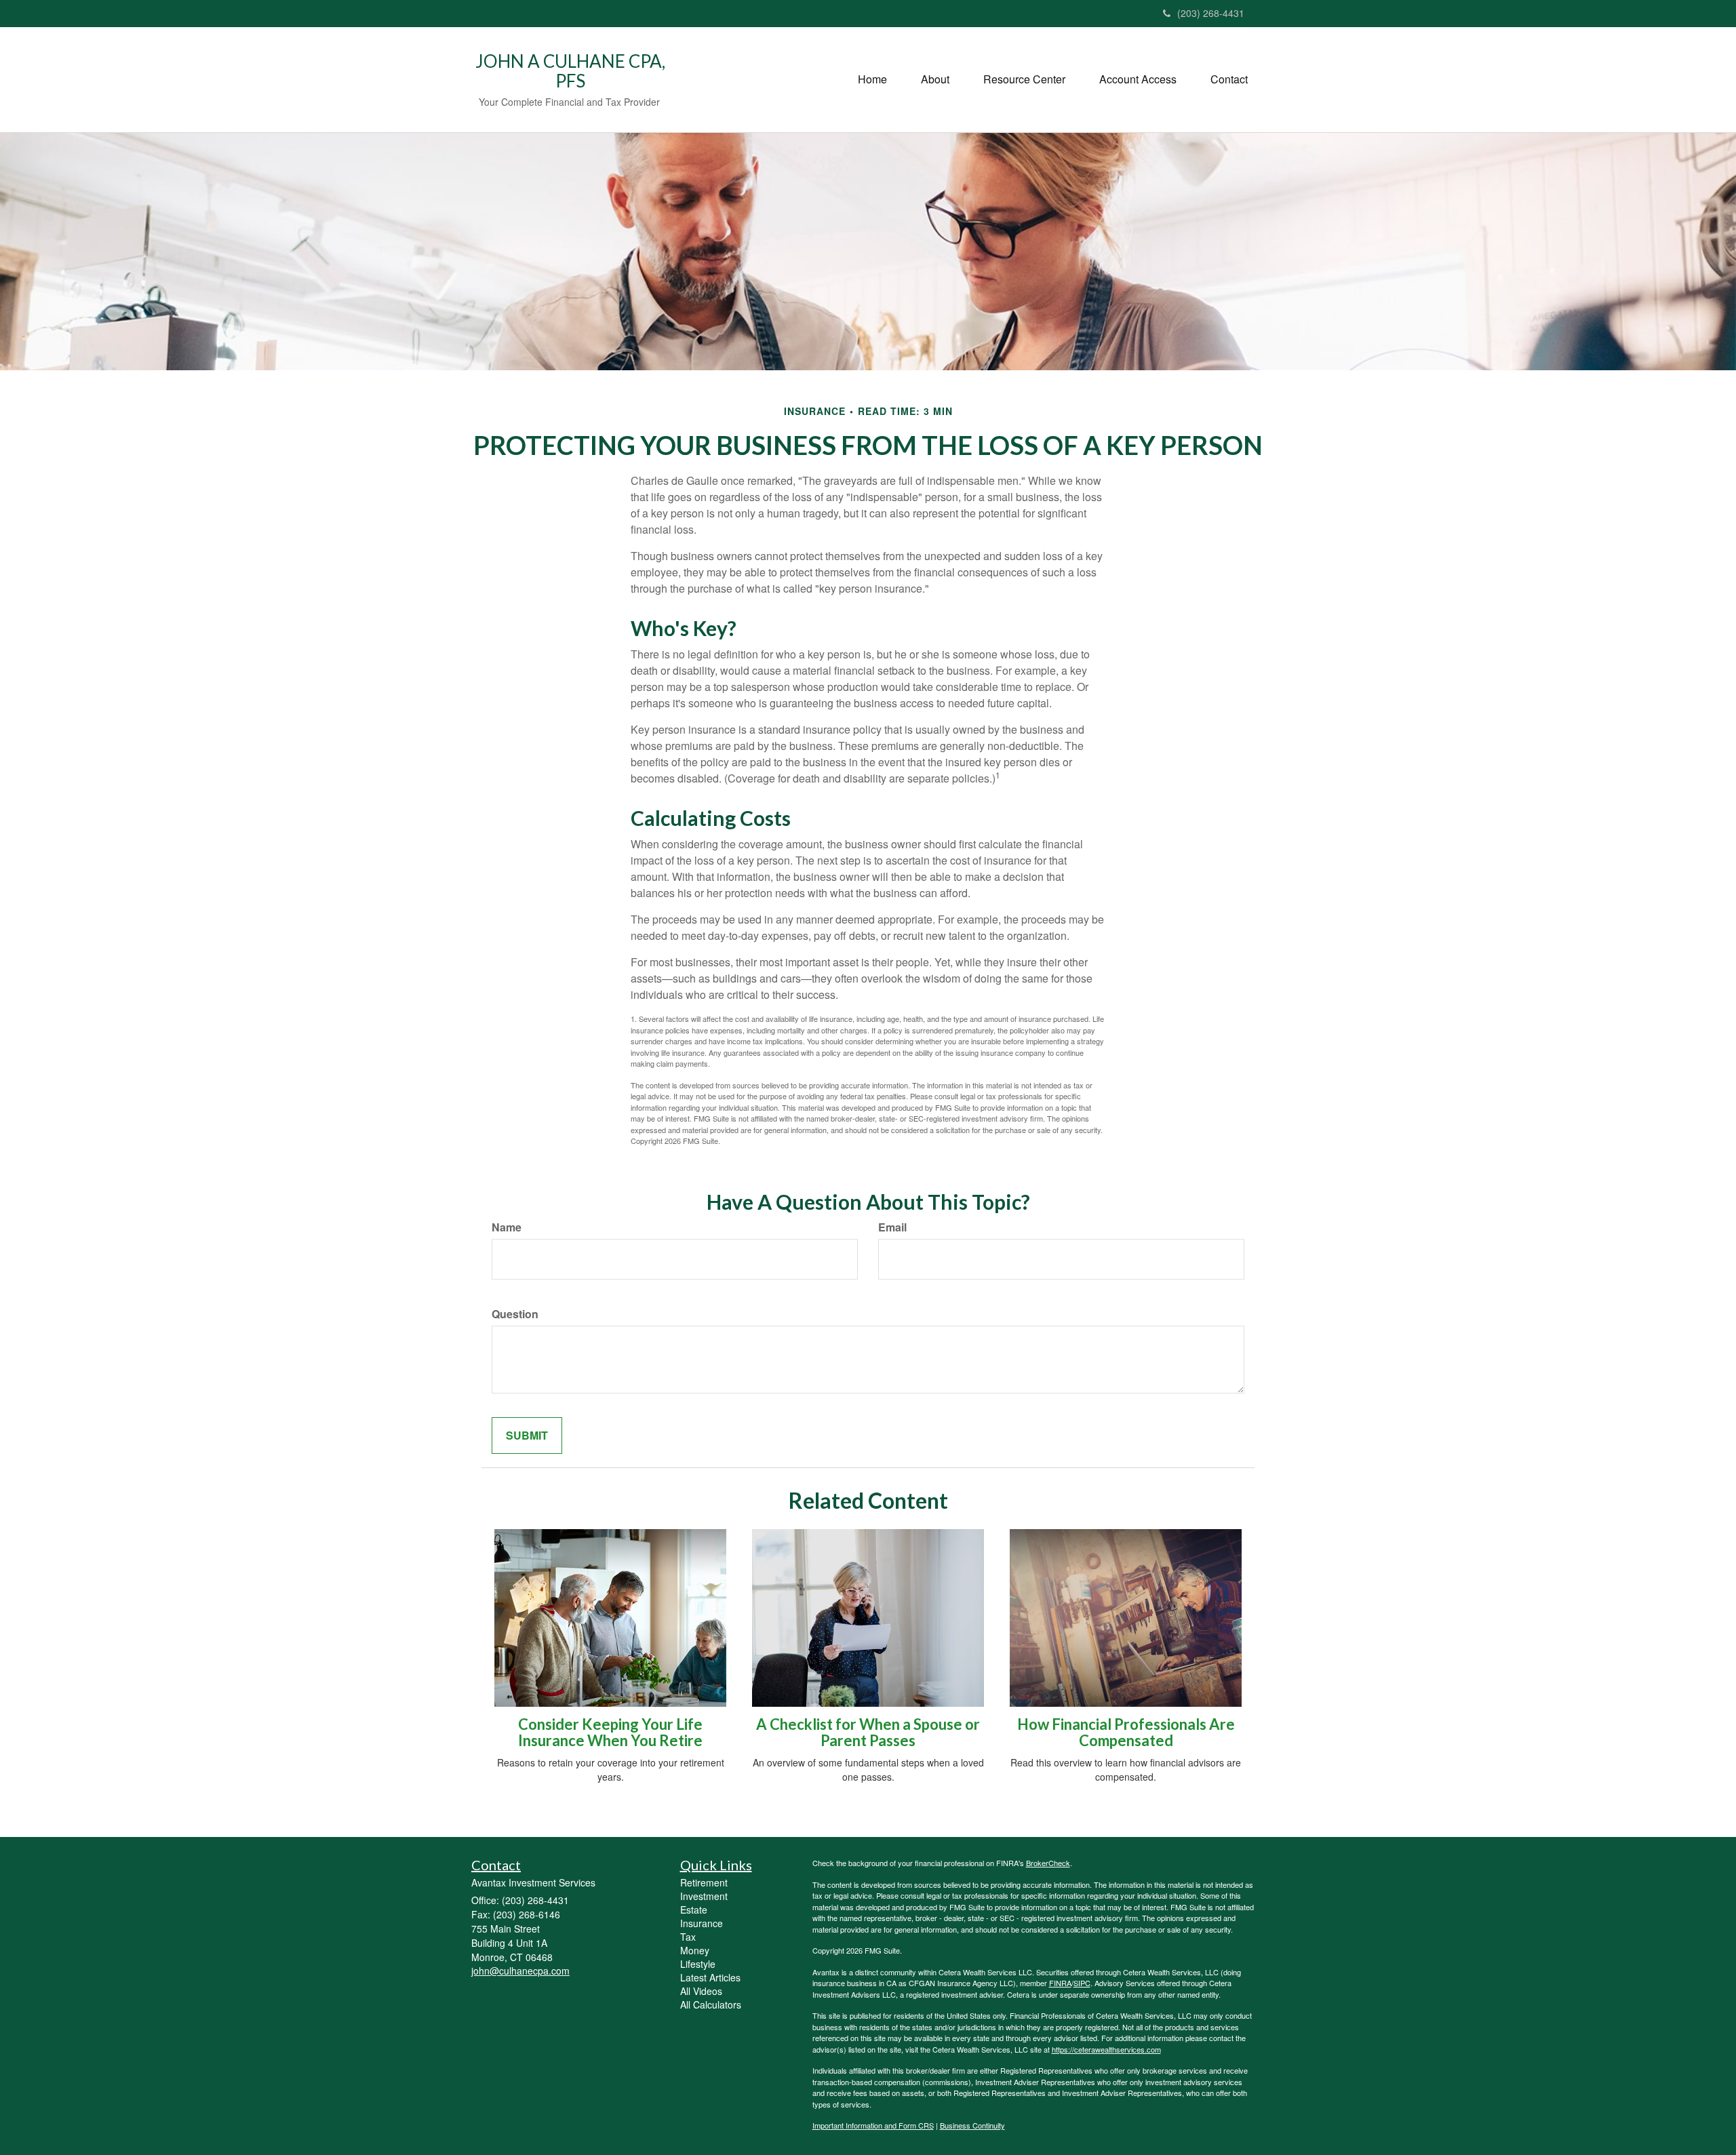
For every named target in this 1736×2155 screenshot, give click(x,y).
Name (507, 1227)
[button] (935, 79)
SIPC (1082, 1983)
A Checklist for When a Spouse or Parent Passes (868, 1732)
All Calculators (711, 2004)
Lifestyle (698, 1964)
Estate (694, 1910)
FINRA (1060, 1983)
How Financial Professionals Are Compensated (1126, 1732)
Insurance (702, 1923)
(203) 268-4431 (1211, 13)
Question (515, 1314)
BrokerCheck (1048, 1863)
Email (892, 1227)
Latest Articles (710, 1977)
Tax (688, 1937)
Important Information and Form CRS (873, 2125)
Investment (704, 1896)
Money (695, 1950)
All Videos (701, 1991)
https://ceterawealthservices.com (1106, 2049)
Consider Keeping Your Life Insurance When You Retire (610, 1732)
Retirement (704, 1882)
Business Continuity (972, 2125)
